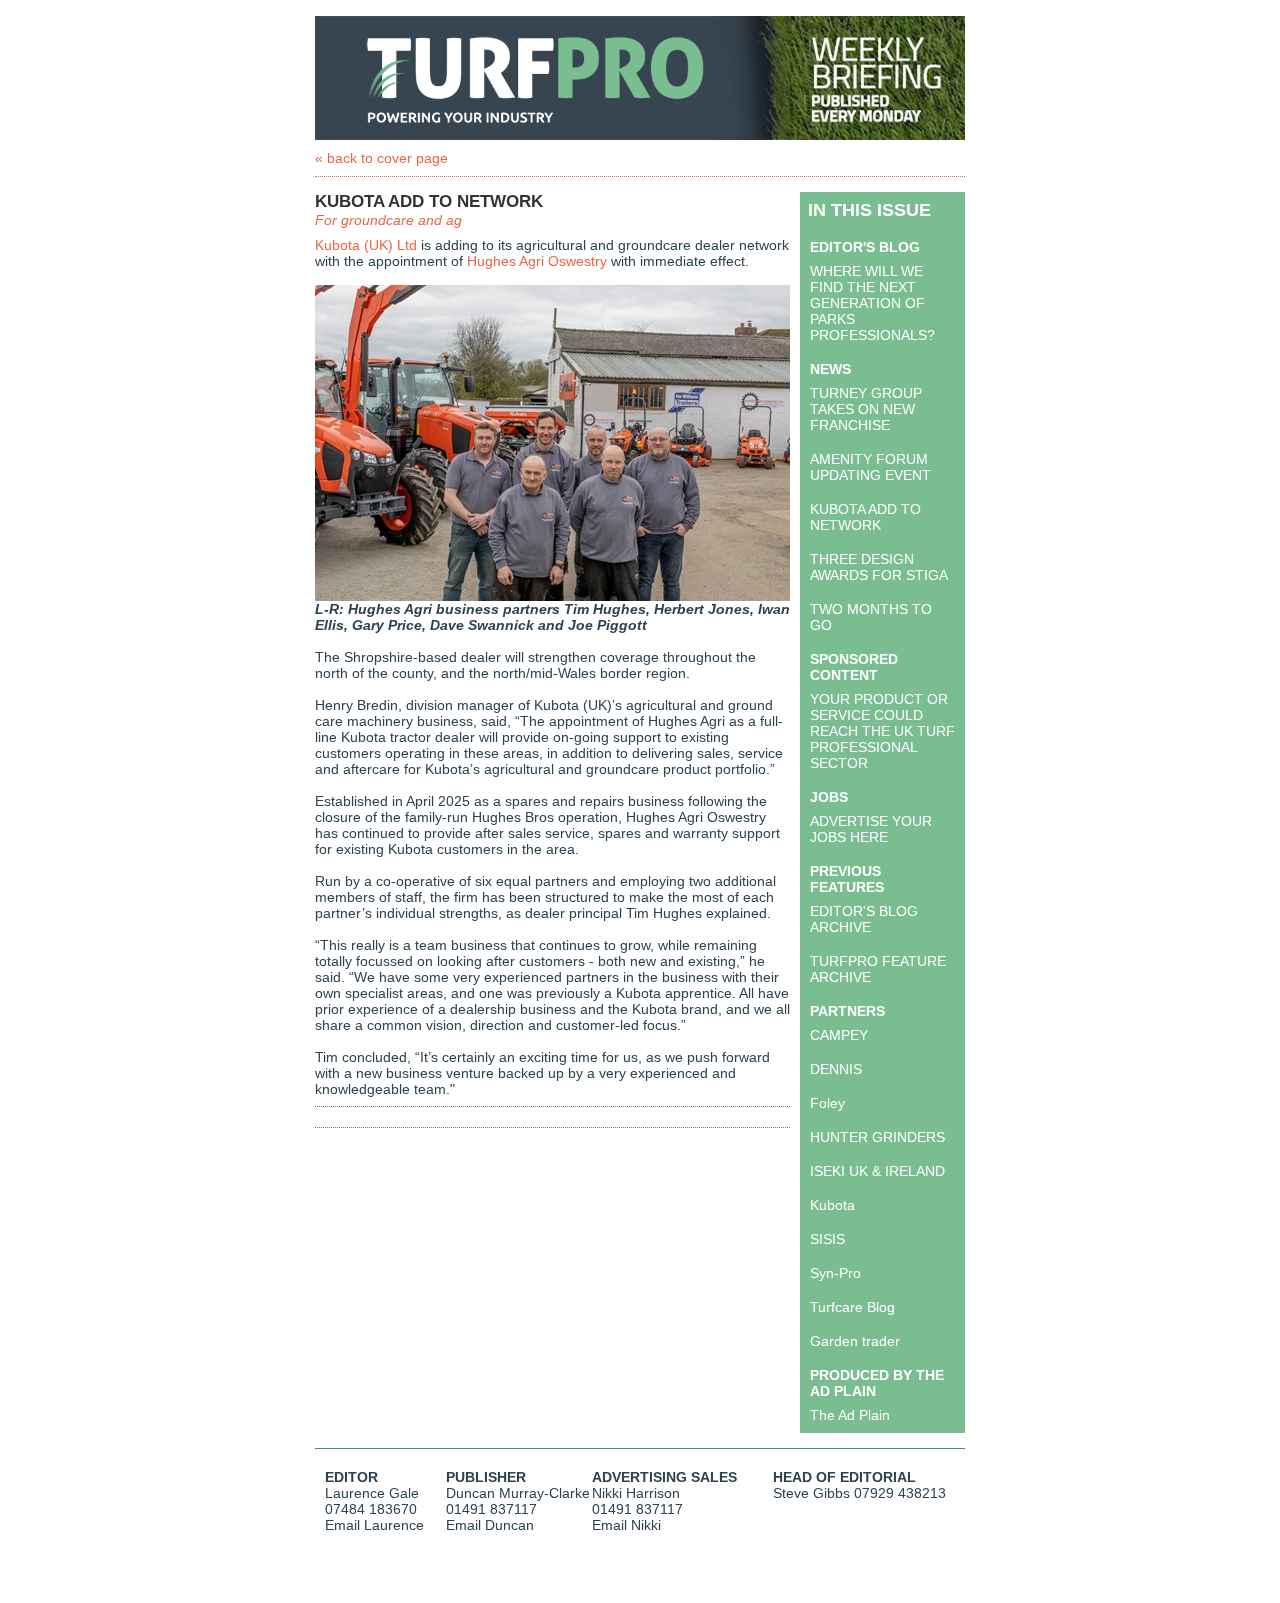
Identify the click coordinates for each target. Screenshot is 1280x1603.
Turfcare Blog (852, 1307)
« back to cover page (381, 158)
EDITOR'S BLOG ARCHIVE (864, 919)
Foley (827, 1103)
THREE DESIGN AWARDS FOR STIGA (879, 567)
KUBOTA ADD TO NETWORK (865, 517)
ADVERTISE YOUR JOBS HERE (871, 829)
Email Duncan (490, 1525)
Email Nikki (626, 1525)
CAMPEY (839, 1035)
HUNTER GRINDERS (877, 1137)
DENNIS (836, 1069)
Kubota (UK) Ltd (366, 245)
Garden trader (855, 1341)
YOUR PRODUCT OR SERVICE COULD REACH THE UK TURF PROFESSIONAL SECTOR (882, 731)
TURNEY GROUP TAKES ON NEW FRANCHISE (866, 409)
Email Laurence (374, 1525)
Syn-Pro (835, 1273)
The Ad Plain (850, 1415)
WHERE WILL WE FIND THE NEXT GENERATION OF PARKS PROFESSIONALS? (872, 303)
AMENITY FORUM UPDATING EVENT (870, 467)
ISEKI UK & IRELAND (877, 1171)
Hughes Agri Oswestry (537, 261)
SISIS (827, 1239)
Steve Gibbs (811, 1493)
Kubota (832, 1205)
